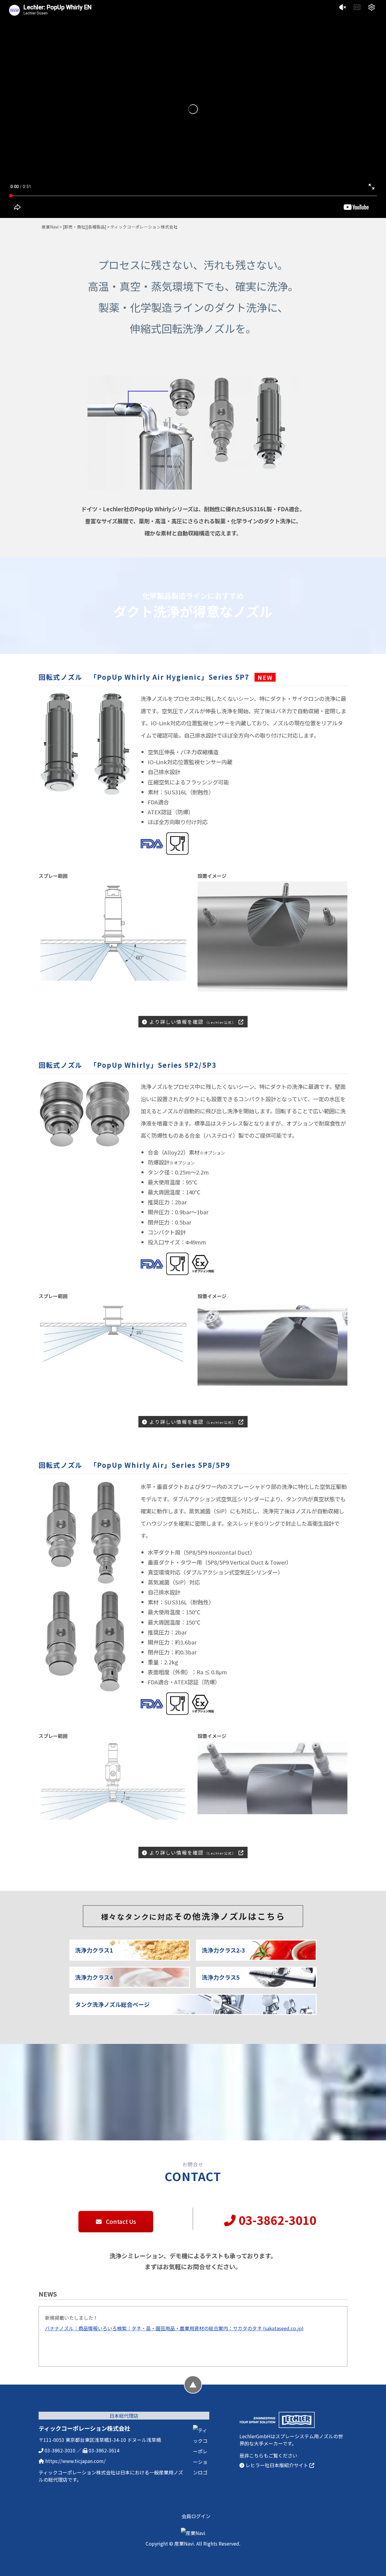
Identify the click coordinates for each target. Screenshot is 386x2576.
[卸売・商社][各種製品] (84, 227)
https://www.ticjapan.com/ (75, 2461)
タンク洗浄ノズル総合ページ (112, 2004)
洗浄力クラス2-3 (223, 1950)
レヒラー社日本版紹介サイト (277, 2465)
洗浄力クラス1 (94, 1950)
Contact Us (120, 2221)
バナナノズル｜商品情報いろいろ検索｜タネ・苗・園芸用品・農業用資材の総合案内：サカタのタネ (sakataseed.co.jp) (174, 2328)
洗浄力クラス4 (94, 1977)
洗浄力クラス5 (221, 1977)
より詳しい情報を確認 (192, 1022)
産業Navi (50, 227)
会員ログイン (196, 2516)
